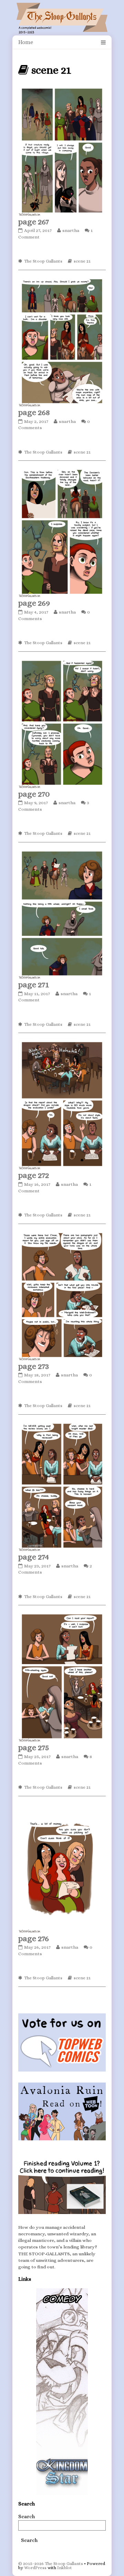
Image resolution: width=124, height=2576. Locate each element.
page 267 (34, 222)
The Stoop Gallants (43, 261)
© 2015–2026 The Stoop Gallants (51, 2563)
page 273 (34, 1366)
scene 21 (82, 261)
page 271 (34, 984)
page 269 (34, 603)
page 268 (34, 412)
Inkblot (65, 2568)
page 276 (34, 1938)
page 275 (34, 1747)
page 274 (34, 1557)
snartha (71, 230)
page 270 (34, 794)
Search (27, 2516)
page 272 (34, 1175)
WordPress (35, 2568)
